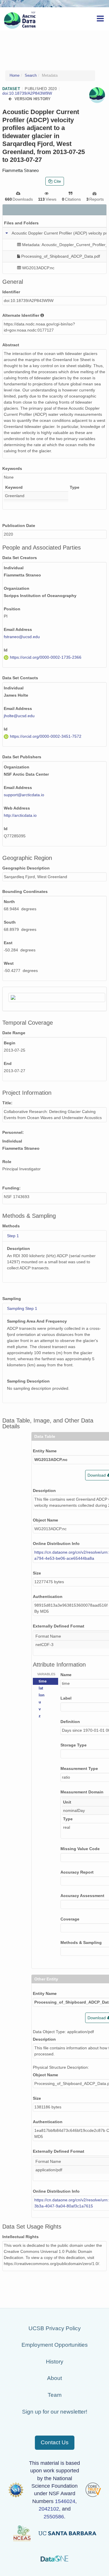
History (55, 2362)
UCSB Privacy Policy (55, 2328)
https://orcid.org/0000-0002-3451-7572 (46, 736)
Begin (10, 1043)
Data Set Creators (20, 558)
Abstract (11, 345)
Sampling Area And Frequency (37, 1321)
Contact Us (55, 2442)
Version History (33, 99)
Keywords (12, 468)
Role (7, 1162)
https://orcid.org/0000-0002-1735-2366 (46, 657)
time (43, 1681)
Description (18, 1248)
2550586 (54, 2517)
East (8, 943)
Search (31, 76)
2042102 (49, 2509)
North (9, 902)
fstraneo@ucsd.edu (22, 637)
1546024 (65, 2501)
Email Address (18, 629)
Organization (17, 588)
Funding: (11, 1188)
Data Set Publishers (22, 757)
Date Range (14, 1033)
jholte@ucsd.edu (19, 716)
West (9, 963)
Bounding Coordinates (25, 891)
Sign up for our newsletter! (55, 2412)
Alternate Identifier (21, 315)
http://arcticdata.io (20, 815)
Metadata (50, 76)
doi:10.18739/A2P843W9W (27, 93)
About (54, 2378)
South (10, 922)
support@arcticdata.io (24, 795)
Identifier (11, 292)
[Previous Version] (10, 99)
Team (55, 2395)
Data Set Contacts (20, 678)
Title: (7, 1103)
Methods (11, 1226)
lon (42, 1695)
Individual (14, 568)
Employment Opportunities (55, 2345)
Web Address (17, 808)
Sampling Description (28, 1381)
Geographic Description (26, 868)
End (8, 1063)
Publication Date (19, 526)
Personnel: (13, 1132)
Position (12, 609)
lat (41, 1688)
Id (6, 650)
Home (15, 76)
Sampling (12, 1299)
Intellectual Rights (20, 2237)
